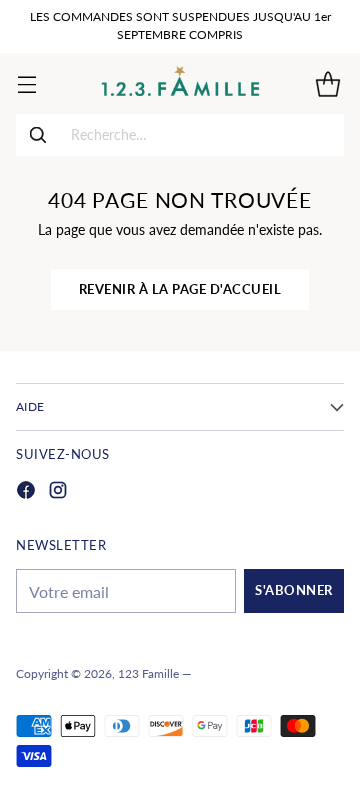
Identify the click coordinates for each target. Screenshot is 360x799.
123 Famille (148, 673)
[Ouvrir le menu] (26, 83)
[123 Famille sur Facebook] (26, 492)
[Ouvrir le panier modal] (327, 83)
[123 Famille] (180, 83)
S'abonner (294, 590)
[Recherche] (38, 135)
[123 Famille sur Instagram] (58, 492)
